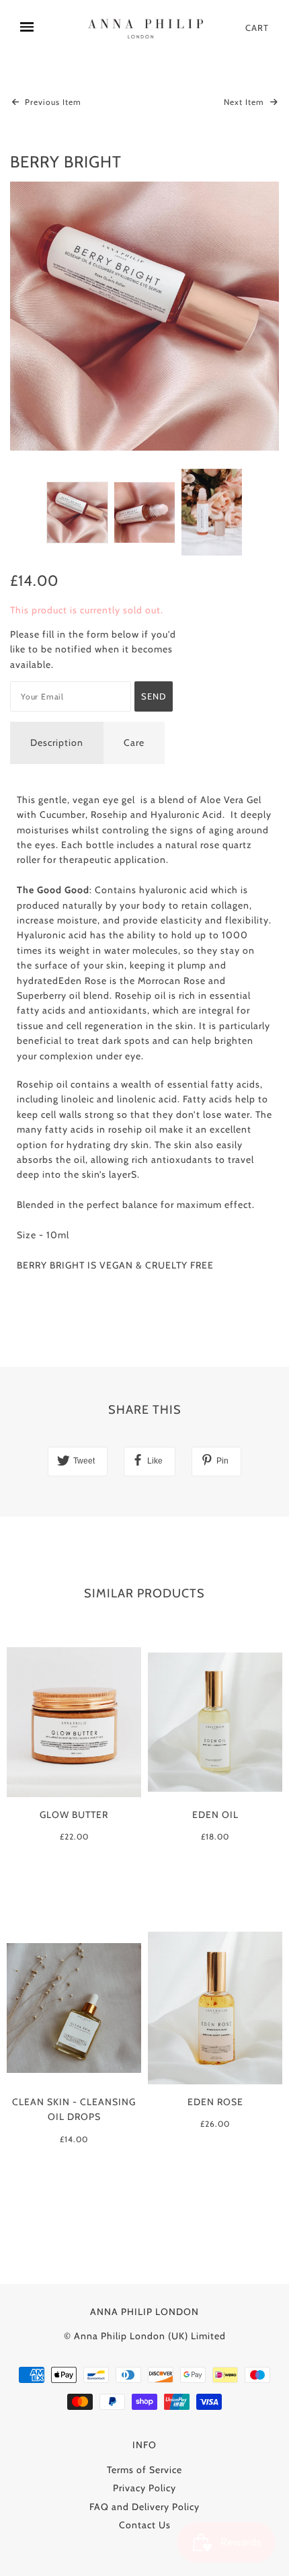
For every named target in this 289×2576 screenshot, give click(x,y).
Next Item (245, 102)
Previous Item (52, 102)
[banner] (148, 28)
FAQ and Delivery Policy (144, 2507)
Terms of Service (144, 2470)
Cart (257, 28)
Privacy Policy (144, 2488)
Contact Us (145, 2525)
